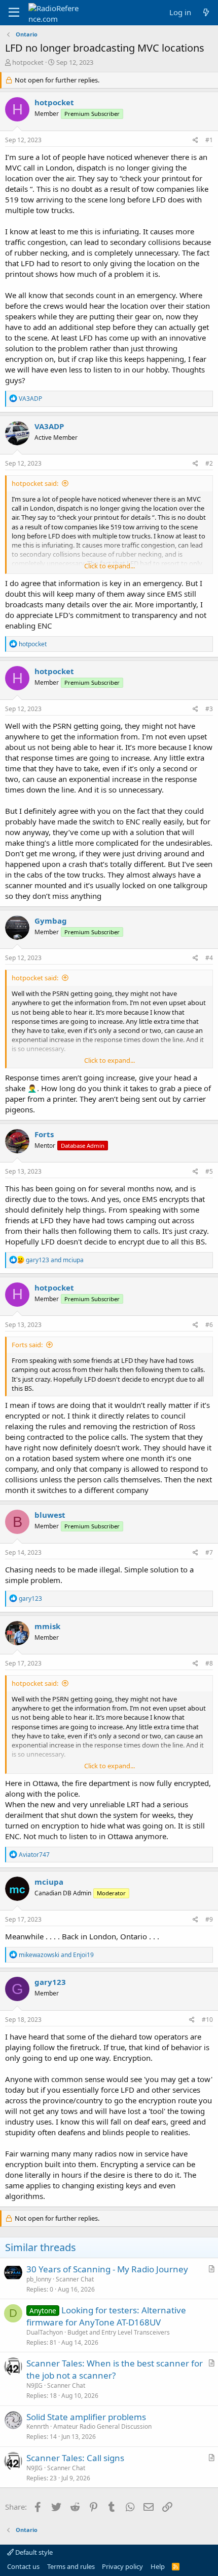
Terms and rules (71, 2566)
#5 (209, 1171)
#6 (209, 1325)
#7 (209, 1552)
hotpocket (28, 62)
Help (158, 2566)
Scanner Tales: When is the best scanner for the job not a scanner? (115, 2369)
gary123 (50, 1982)
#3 (209, 709)
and (55, 1260)
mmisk (47, 1626)
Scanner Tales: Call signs (75, 2458)
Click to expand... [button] (110, 566)
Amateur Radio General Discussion (102, 2426)
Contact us (23, 2566)
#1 (209, 140)
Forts (44, 1134)
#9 (209, 1919)
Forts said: (27, 1345)
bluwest (50, 1515)
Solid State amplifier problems (86, 2417)
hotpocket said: (35, 483)
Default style (33, 2552)
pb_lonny (39, 2279)
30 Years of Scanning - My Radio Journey (107, 2269)
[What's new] (206, 12)
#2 (209, 463)
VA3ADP (49, 426)
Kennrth (38, 2426)
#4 (209, 958)
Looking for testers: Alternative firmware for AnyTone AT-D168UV (106, 2316)
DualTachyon (45, 2332)
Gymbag (51, 921)
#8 (209, 1663)
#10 (207, 2020)
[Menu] (14, 13)
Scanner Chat (75, 2279)
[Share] (195, 140)
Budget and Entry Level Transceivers (119, 2332)
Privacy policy (122, 2566)
